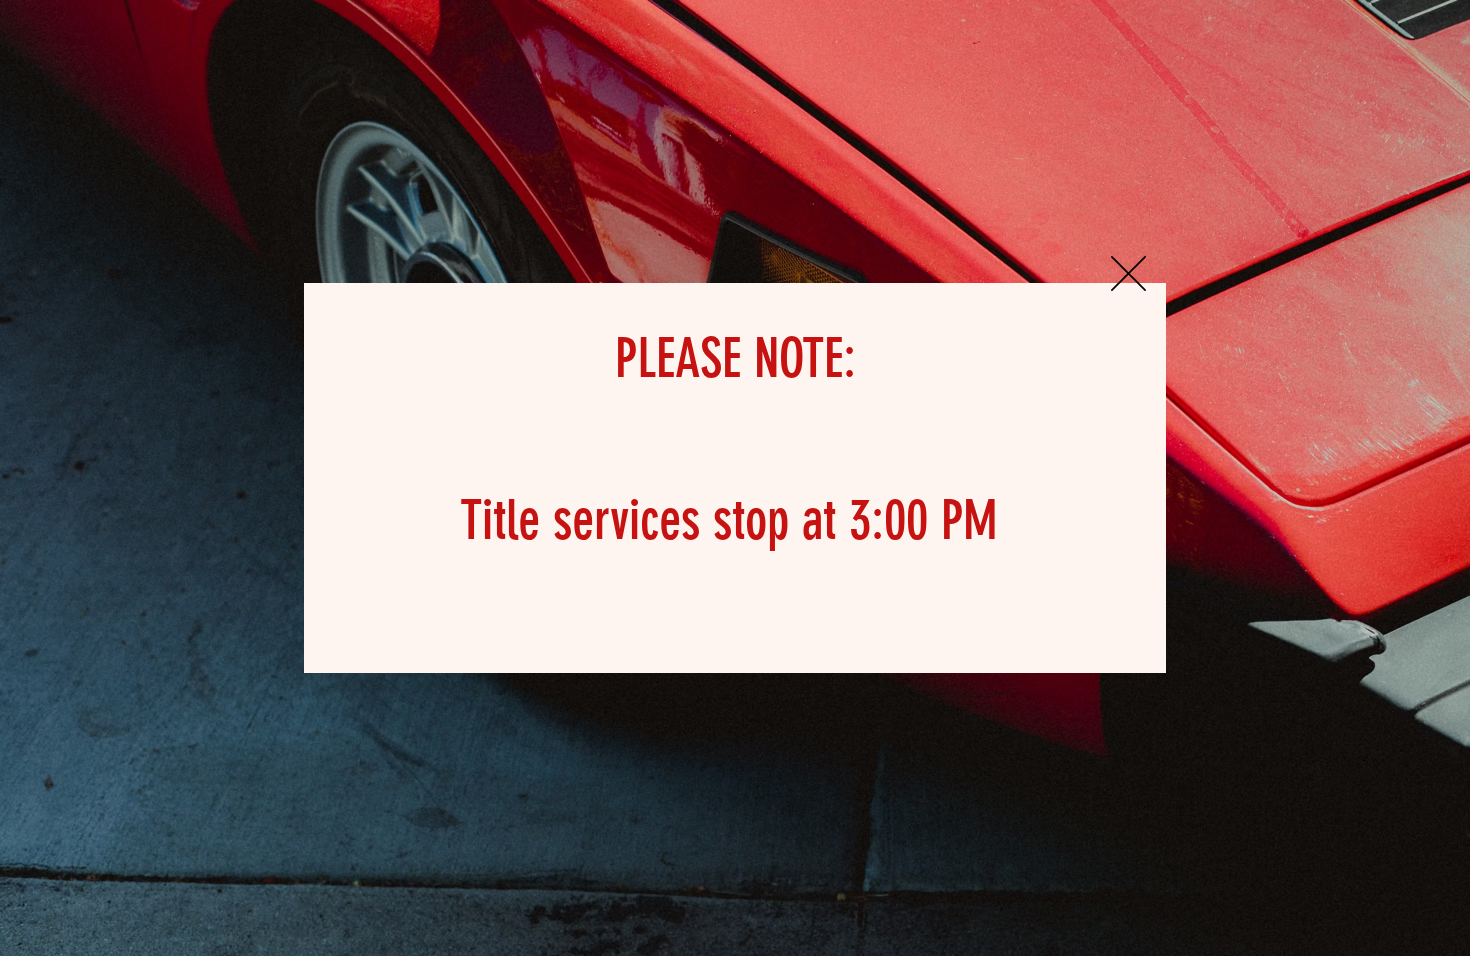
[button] (1128, 273)
